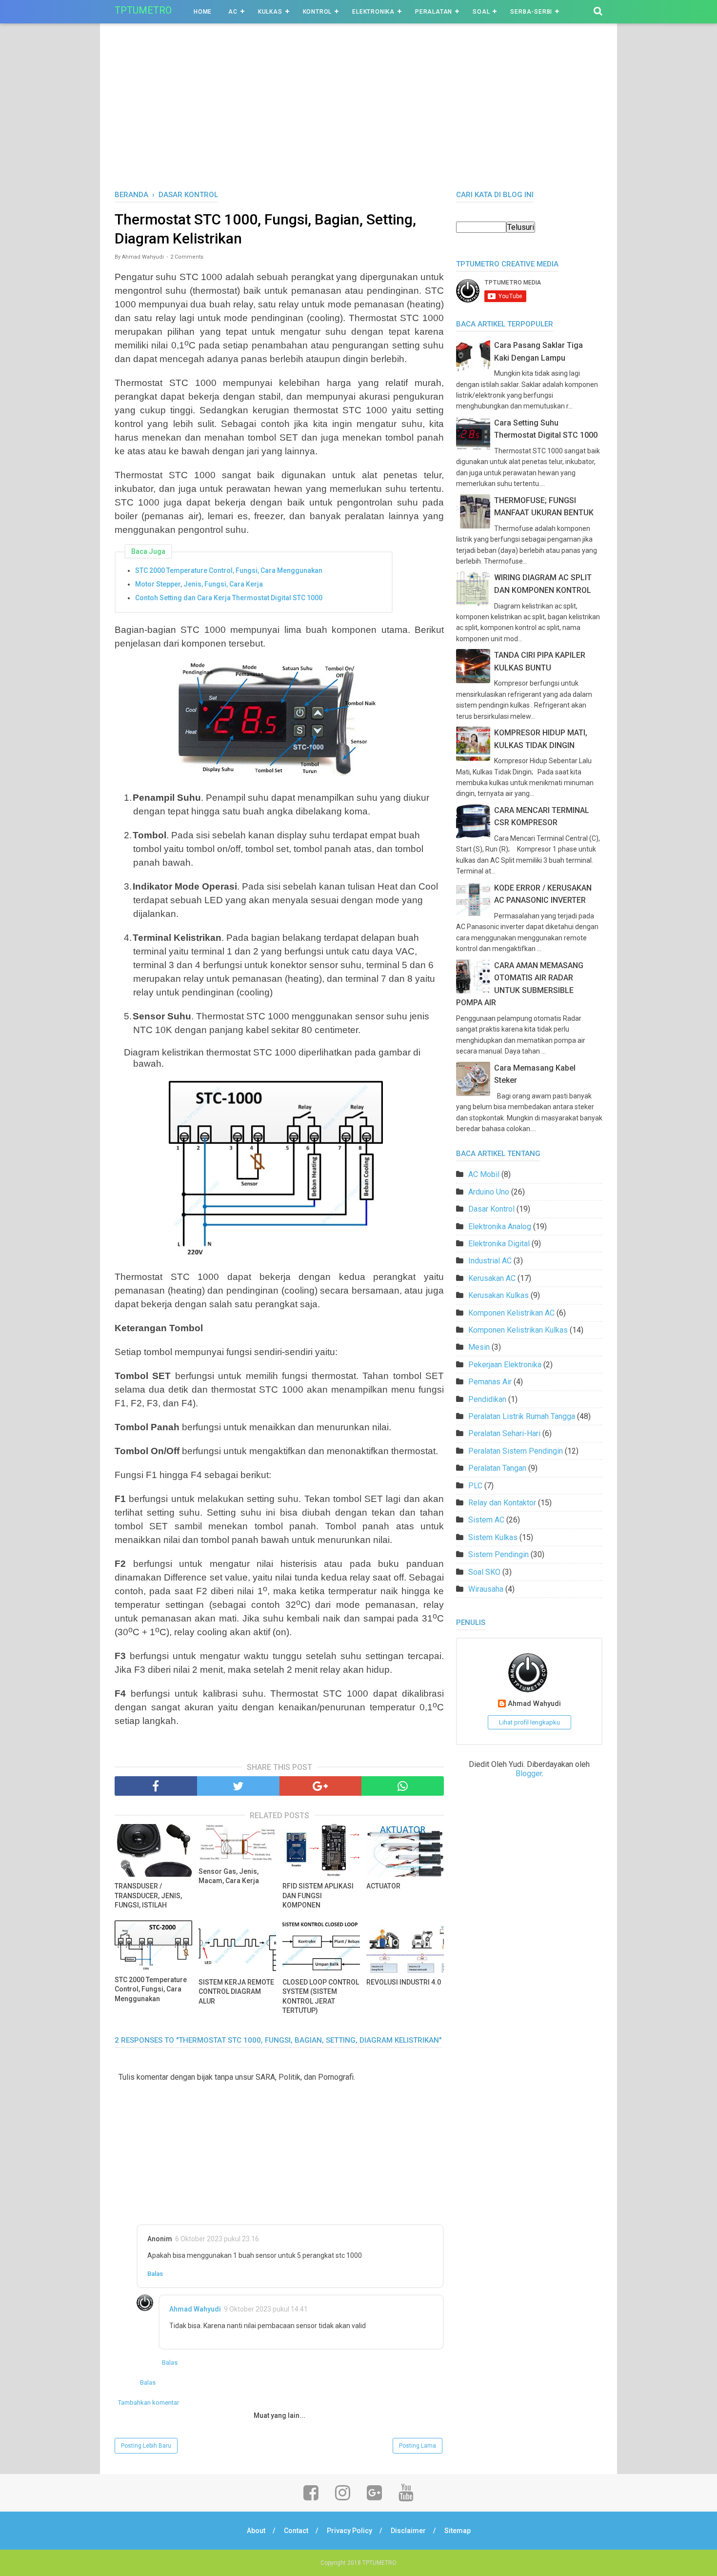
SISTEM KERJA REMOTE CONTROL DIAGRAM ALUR (236, 1992)
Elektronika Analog (500, 1227)
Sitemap (458, 2531)
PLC (475, 1486)
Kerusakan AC (492, 1278)
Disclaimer (408, 2531)
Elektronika (373, 12)
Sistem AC (486, 1520)
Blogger (529, 1774)
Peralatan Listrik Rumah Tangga (522, 1416)
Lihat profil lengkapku (529, 1722)
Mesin (479, 1347)
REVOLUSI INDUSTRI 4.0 (404, 1982)
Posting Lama (418, 2446)
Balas (155, 2274)
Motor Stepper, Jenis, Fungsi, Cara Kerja (199, 584)
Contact (296, 2531)
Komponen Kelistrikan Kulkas (518, 1330)
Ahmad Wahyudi (195, 2309)
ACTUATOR (383, 1886)
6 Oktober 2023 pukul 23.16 (217, 2239)
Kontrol (318, 12)
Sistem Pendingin (498, 1554)
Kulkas (270, 12)
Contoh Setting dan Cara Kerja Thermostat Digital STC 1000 (229, 598)
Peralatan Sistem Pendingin (516, 1451)
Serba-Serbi (531, 12)
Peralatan (434, 12)
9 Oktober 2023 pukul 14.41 (266, 2309)
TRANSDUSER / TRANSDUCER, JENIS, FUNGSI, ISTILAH (148, 1896)
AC (233, 12)
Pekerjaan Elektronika (505, 1365)
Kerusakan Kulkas (498, 1295)
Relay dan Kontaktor (502, 1503)
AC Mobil (484, 1174)
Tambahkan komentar (149, 2403)
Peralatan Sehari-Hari (504, 1433)
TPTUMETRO (143, 10)
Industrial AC (490, 1261)
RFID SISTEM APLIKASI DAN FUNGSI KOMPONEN (318, 1896)
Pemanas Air (490, 1382)
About (256, 2531)
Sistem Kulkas (493, 1537)
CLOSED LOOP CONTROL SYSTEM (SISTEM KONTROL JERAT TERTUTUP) (321, 1997)
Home (203, 12)
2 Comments (187, 257)
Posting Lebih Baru (146, 2446)
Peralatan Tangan (497, 1468)
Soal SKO (484, 1572)
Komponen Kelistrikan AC (511, 1313)
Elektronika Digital (499, 1244)
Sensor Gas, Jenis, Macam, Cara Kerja (229, 1876)
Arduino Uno (489, 1192)
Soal (481, 12)
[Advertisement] (358, 117)
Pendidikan (487, 1399)
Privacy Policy (349, 2531)
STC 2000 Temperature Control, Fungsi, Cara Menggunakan (229, 570)
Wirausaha (486, 1589)
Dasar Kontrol (491, 1209)
